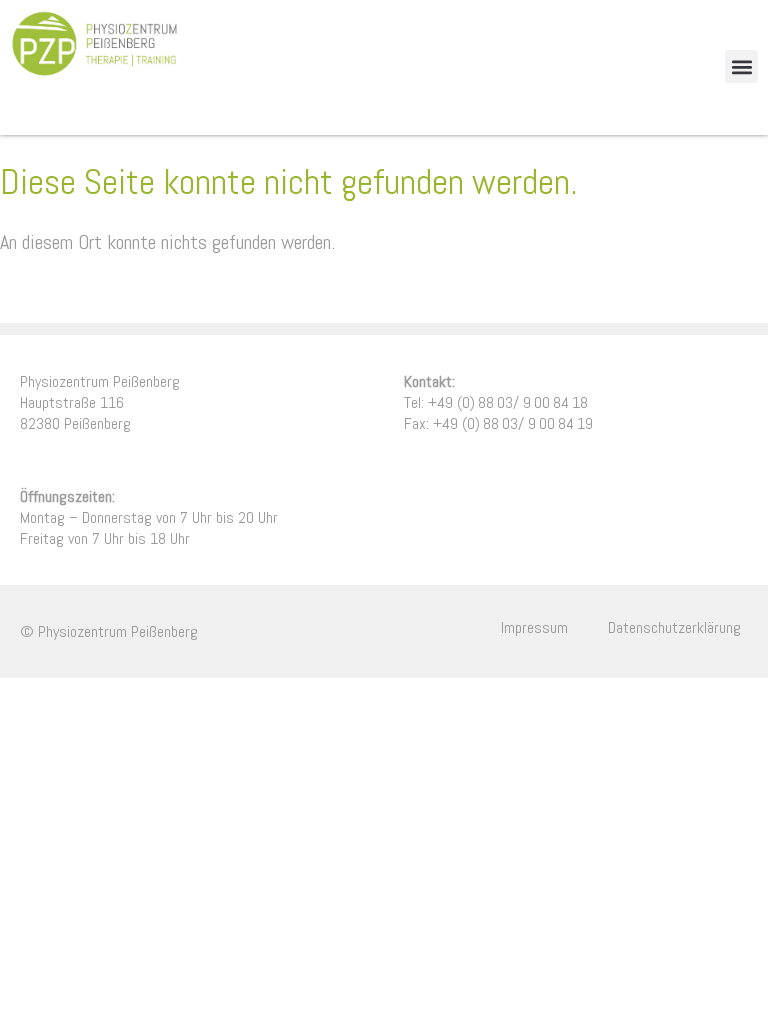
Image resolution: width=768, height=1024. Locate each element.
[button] (741, 66)
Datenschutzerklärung (674, 627)
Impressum (534, 627)
